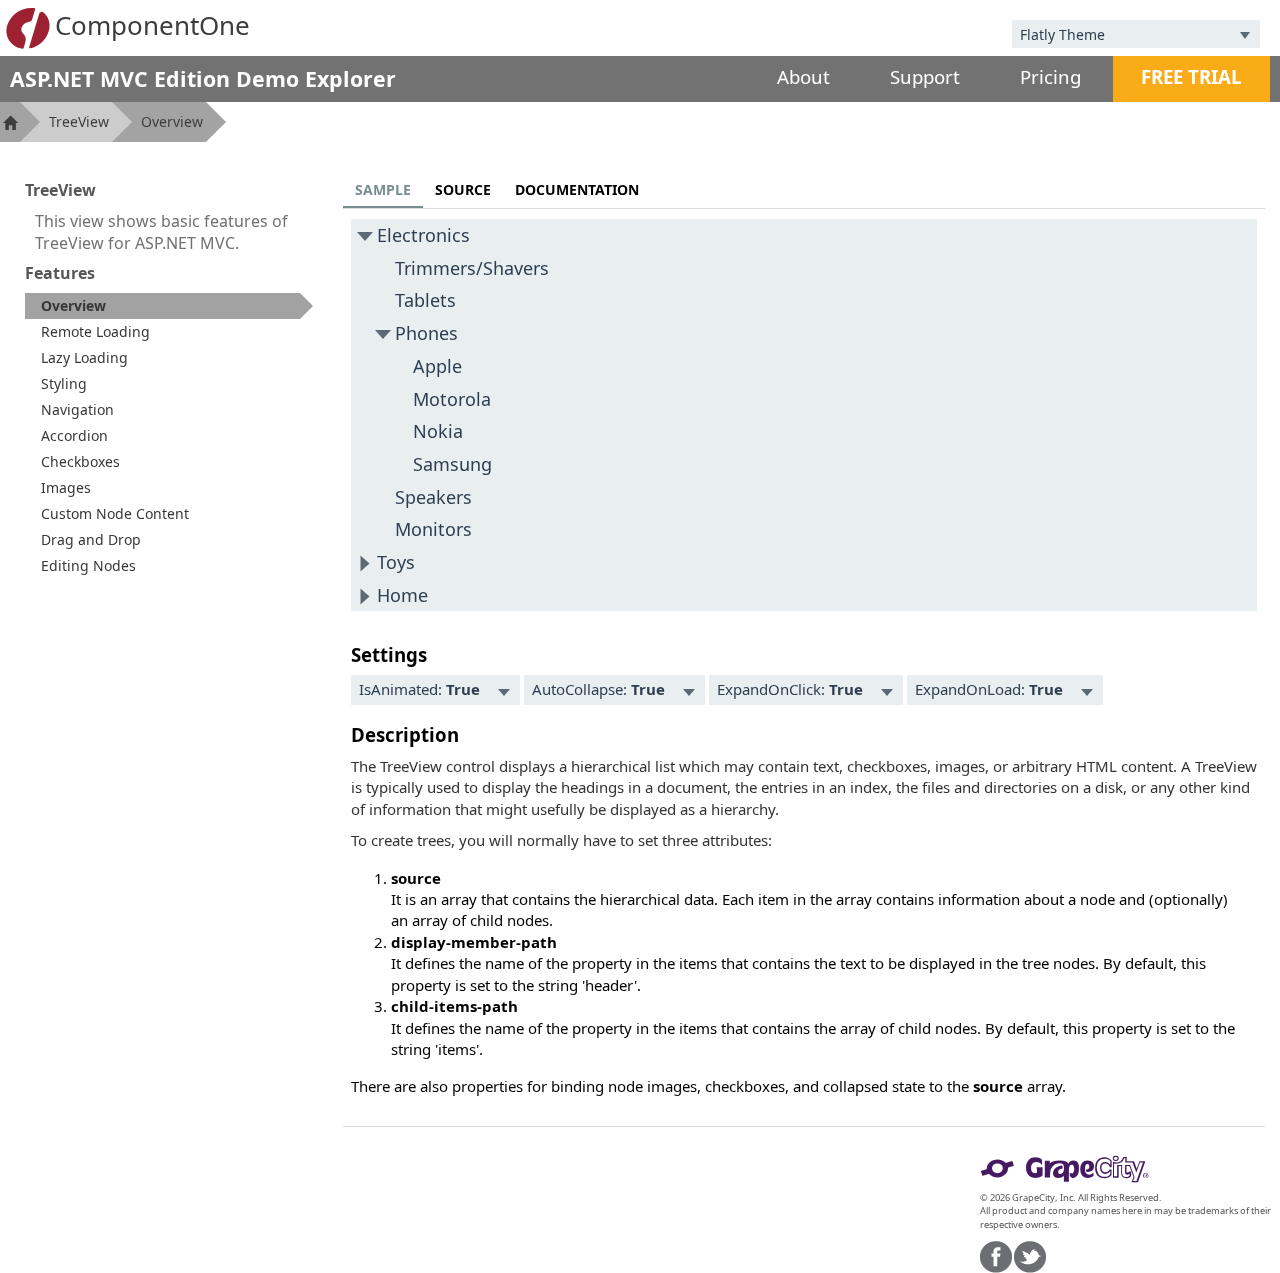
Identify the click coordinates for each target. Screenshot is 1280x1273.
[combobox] (1121, 34)
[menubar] (435, 690)
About (803, 76)
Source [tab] (463, 189)
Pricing (1050, 76)
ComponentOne (152, 25)
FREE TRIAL (1191, 76)
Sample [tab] (383, 189)
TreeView (79, 121)
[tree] (804, 415)
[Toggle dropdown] (1245, 34)
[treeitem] (169, 306)
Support (925, 76)
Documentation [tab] (577, 189)
